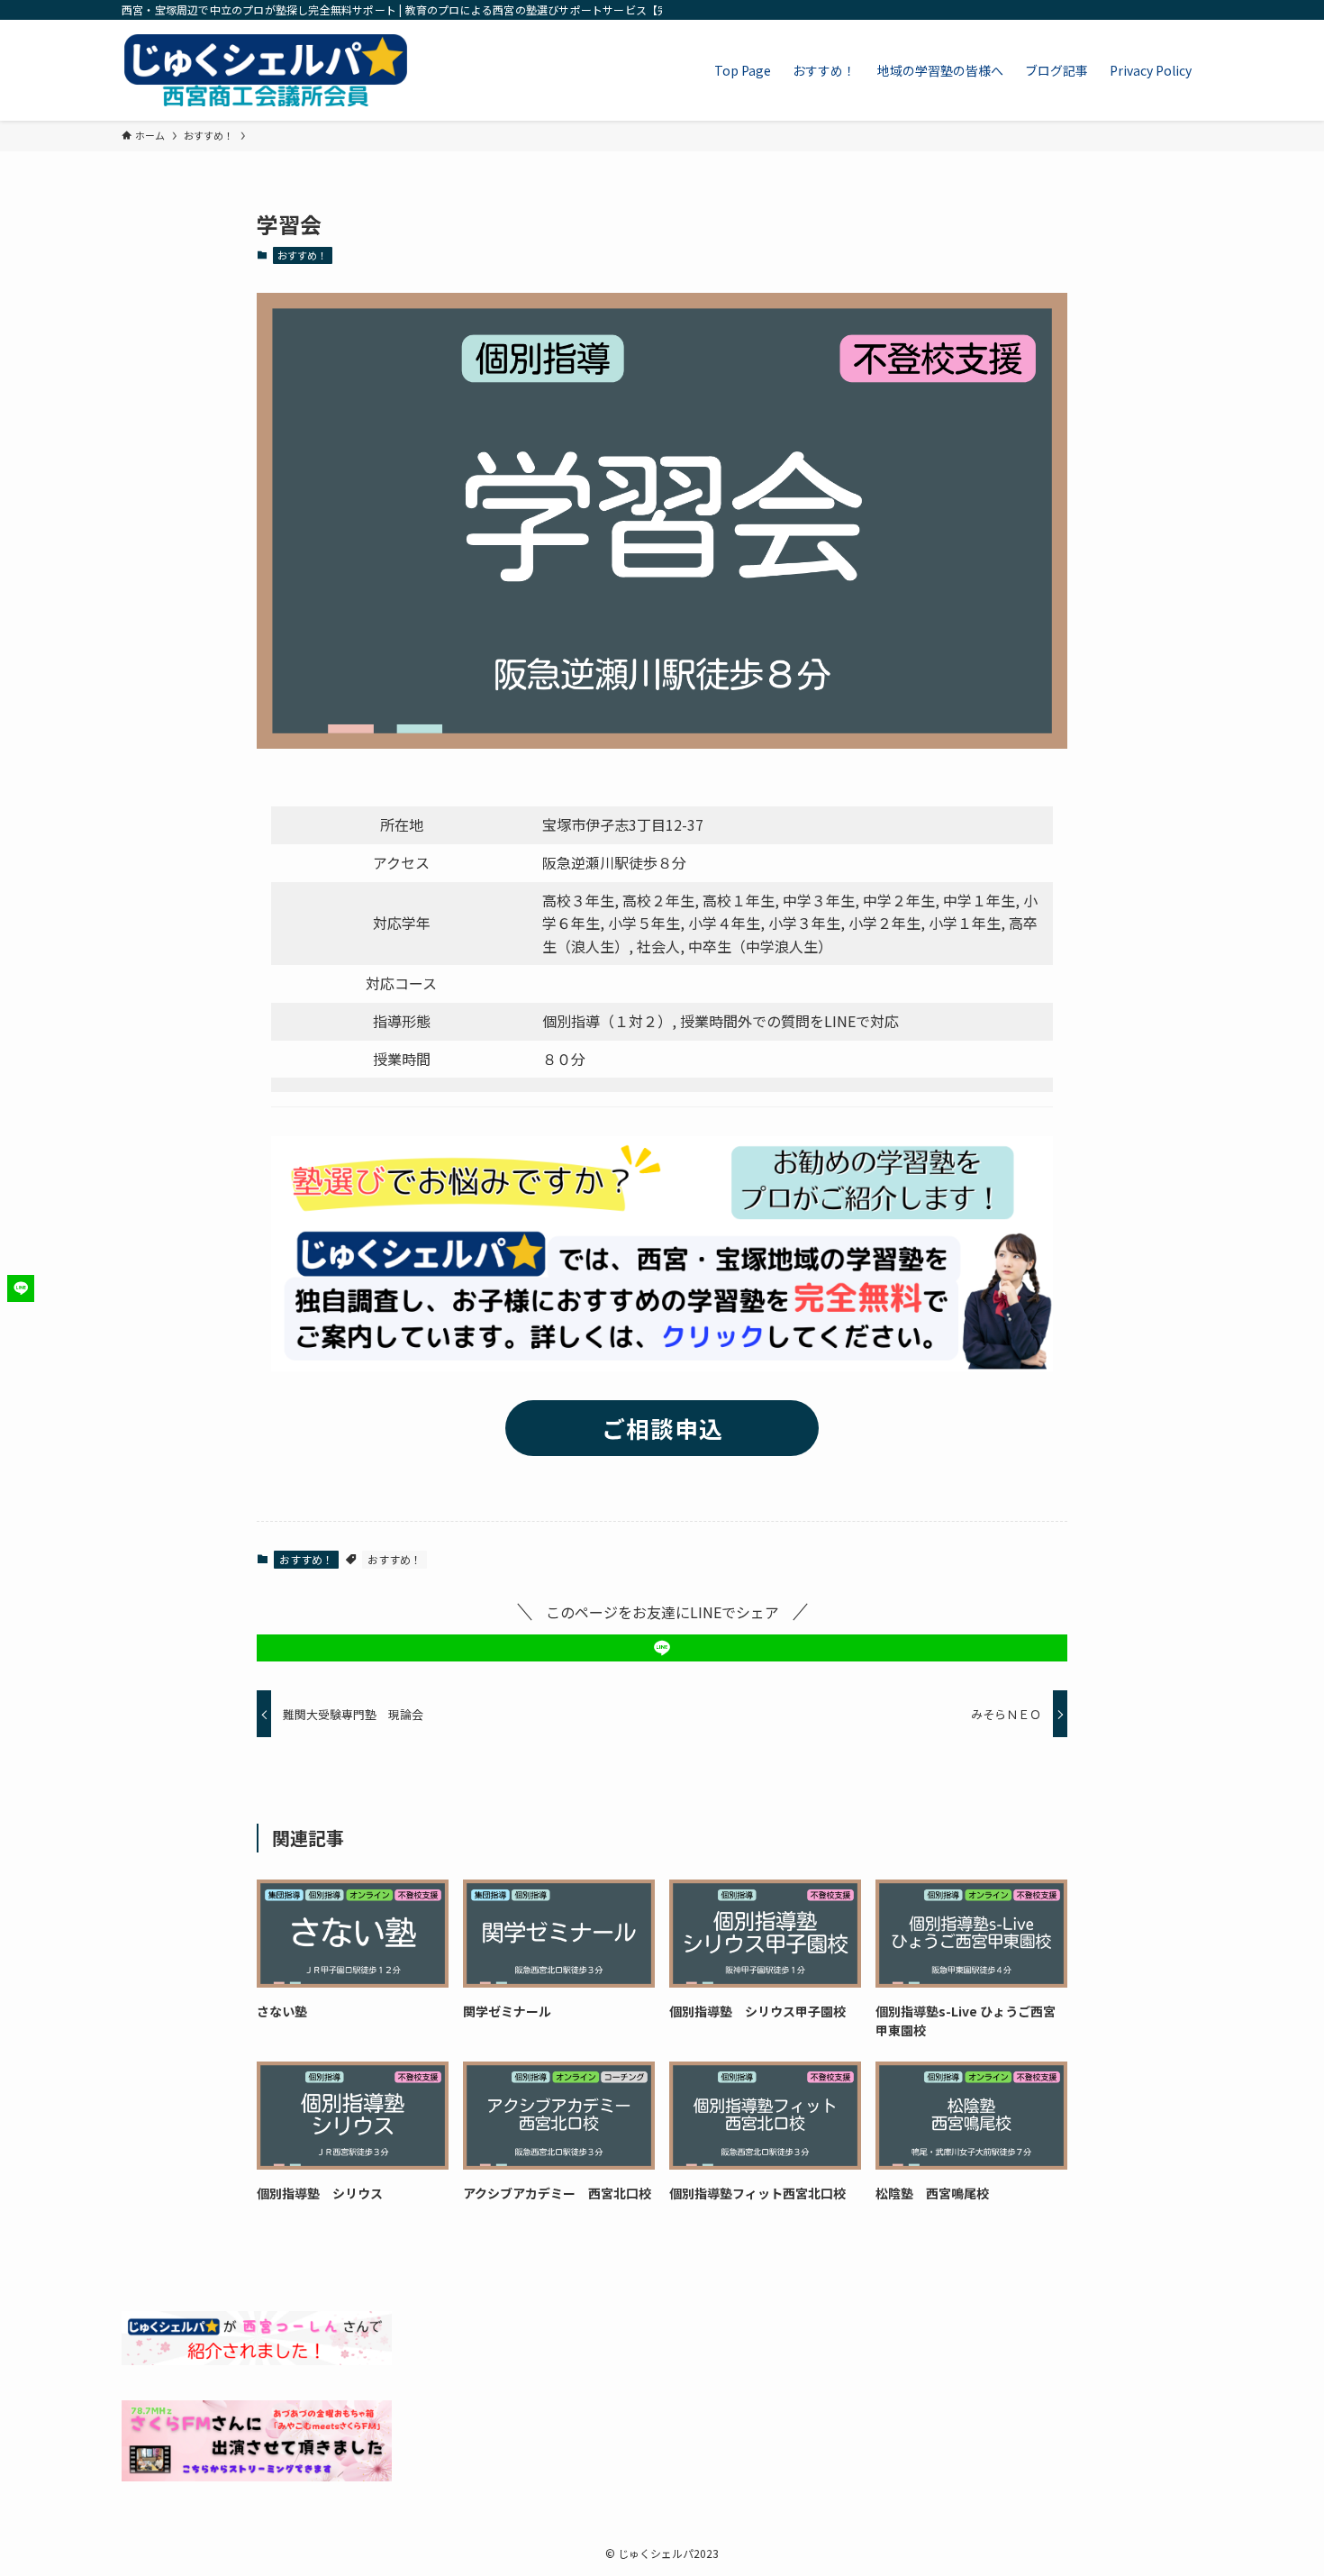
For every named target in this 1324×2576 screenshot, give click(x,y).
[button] (662, 1648)
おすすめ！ (302, 255)
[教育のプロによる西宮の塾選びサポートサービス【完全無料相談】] (266, 70)
